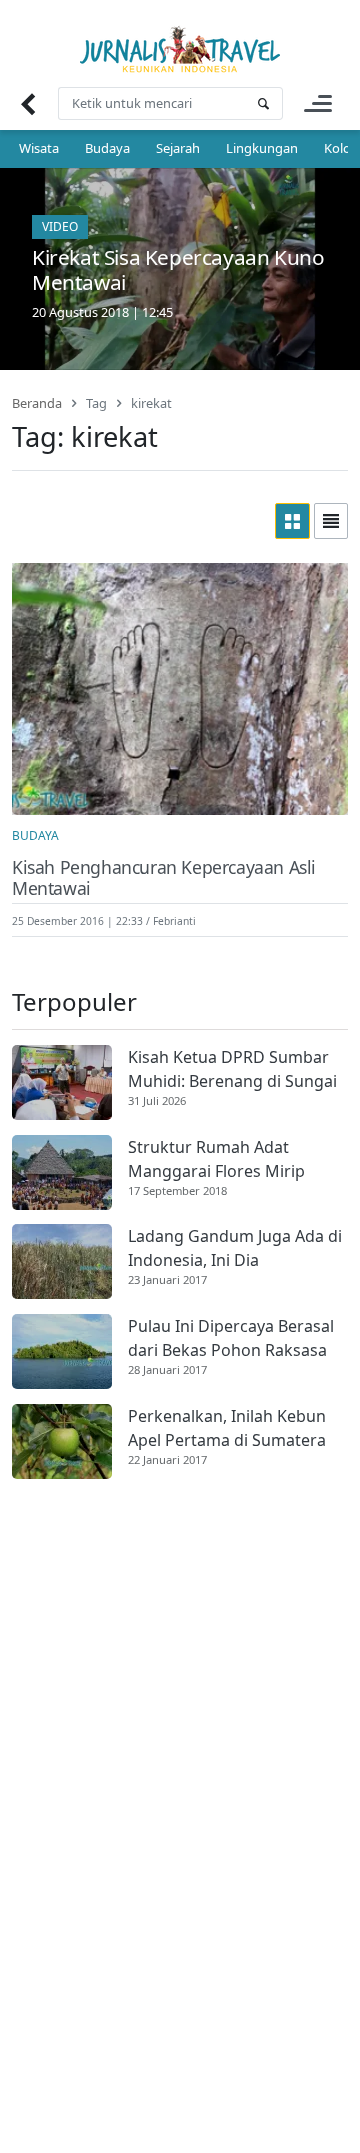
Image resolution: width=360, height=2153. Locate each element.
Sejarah (178, 148)
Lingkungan (262, 148)
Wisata (39, 148)
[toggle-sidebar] (318, 103)
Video (60, 226)
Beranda (37, 403)
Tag (96, 403)
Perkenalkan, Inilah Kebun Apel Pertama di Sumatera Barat (227, 1428)
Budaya (107, 148)
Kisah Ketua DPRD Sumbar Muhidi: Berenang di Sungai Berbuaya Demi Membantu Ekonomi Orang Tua (232, 1069)
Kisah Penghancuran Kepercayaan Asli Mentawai (164, 878)
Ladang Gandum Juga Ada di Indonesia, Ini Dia (235, 1248)
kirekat (151, 403)
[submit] (263, 103)
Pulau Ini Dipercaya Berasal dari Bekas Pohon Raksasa (231, 1338)
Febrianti (174, 921)
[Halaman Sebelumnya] (27, 103)
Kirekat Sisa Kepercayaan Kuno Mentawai (178, 269)
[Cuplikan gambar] (62, 1082)
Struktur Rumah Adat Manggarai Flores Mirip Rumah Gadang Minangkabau (216, 1159)
